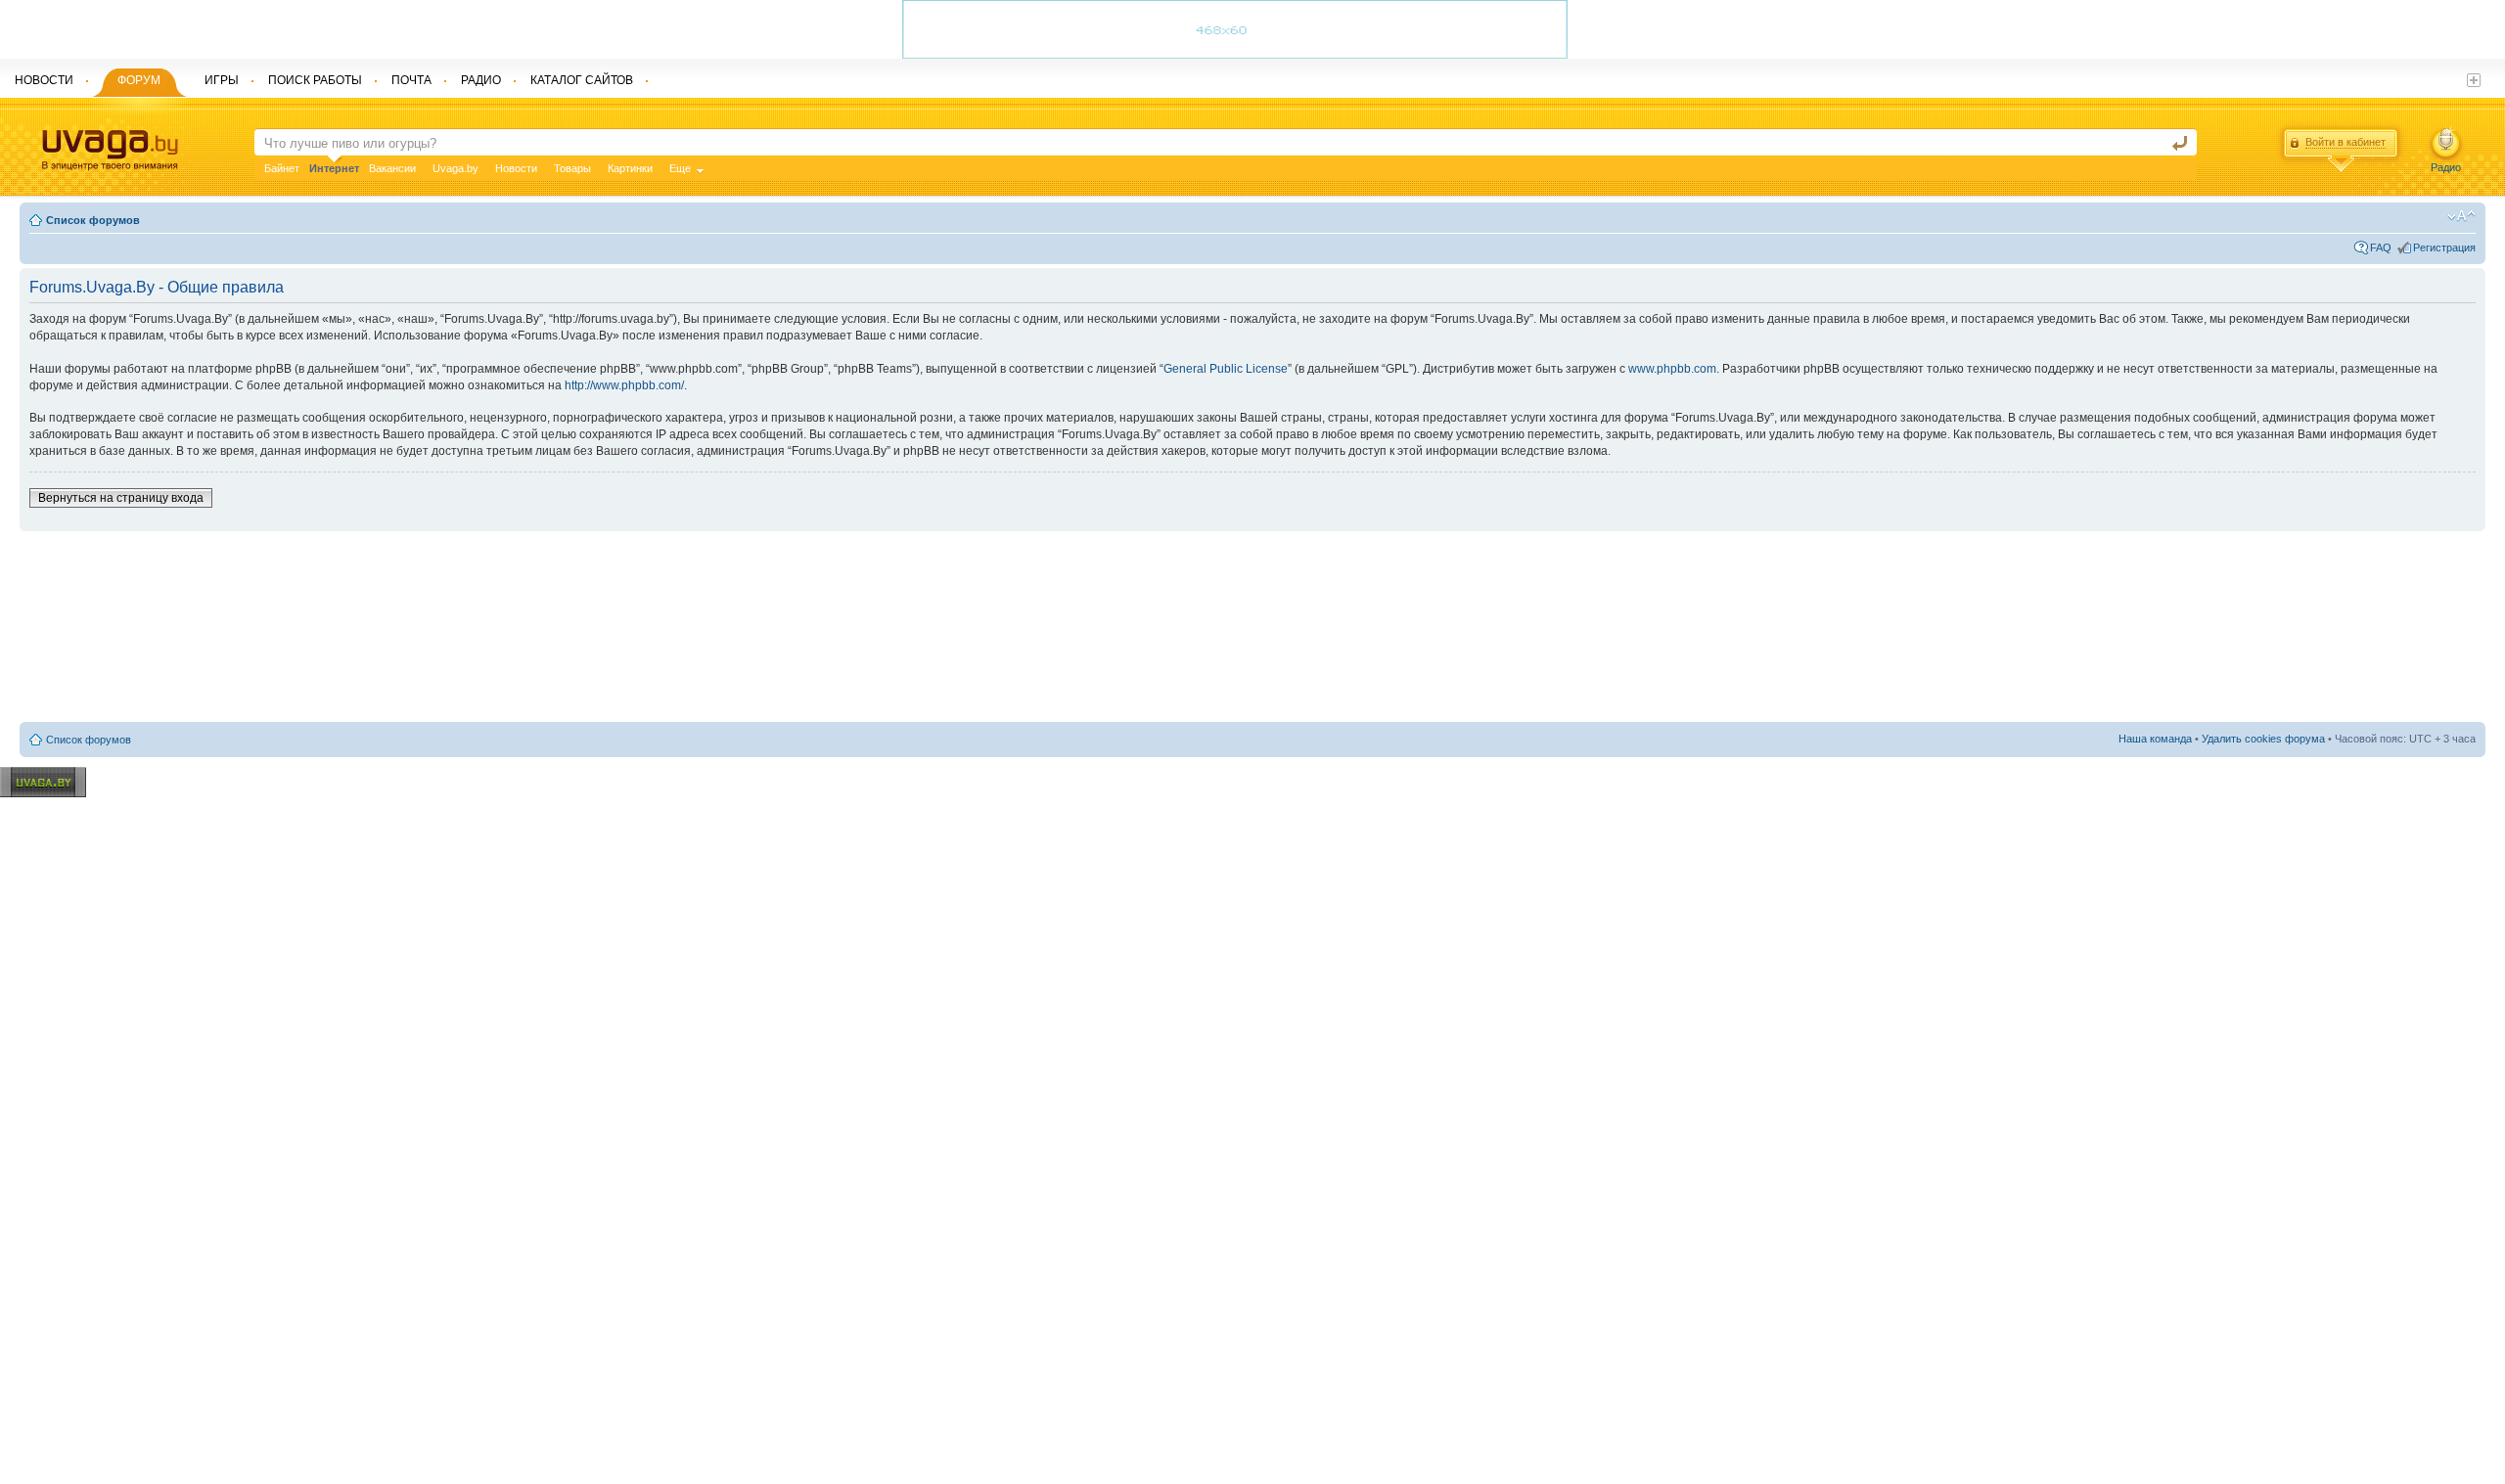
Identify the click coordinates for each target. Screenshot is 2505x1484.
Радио (2446, 167)
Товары (572, 168)
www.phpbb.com (1672, 369)
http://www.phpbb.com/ (624, 385)
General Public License (1226, 369)
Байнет (282, 168)
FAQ (2381, 247)
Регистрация (2444, 247)
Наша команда (2155, 739)
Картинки (630, 168)
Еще (680, 168)
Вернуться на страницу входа (121, 498)
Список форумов (93, 220)
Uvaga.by (455, 168)
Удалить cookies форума (2263, 739)
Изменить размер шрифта (2461, 216)
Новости (516, 168)
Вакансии (392, 168)
